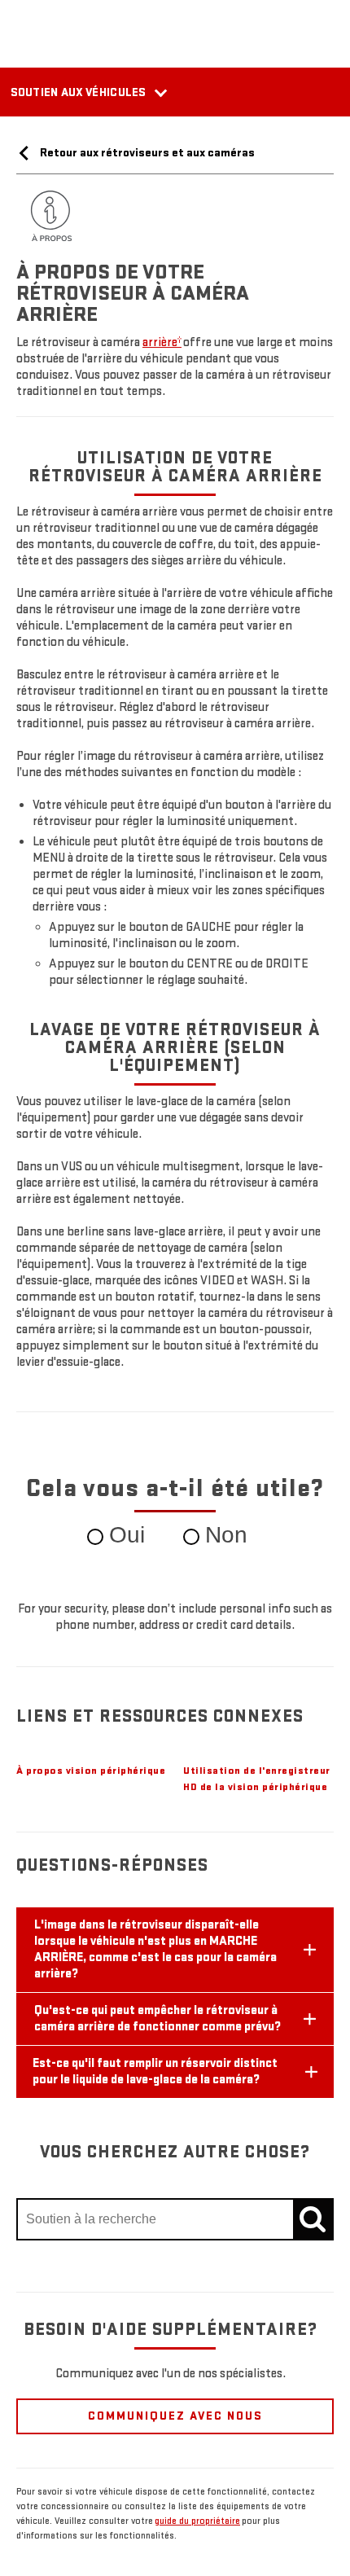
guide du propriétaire (197, 2521)
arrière (162, 342)
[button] (162, 342)
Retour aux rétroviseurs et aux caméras (146, 153)
